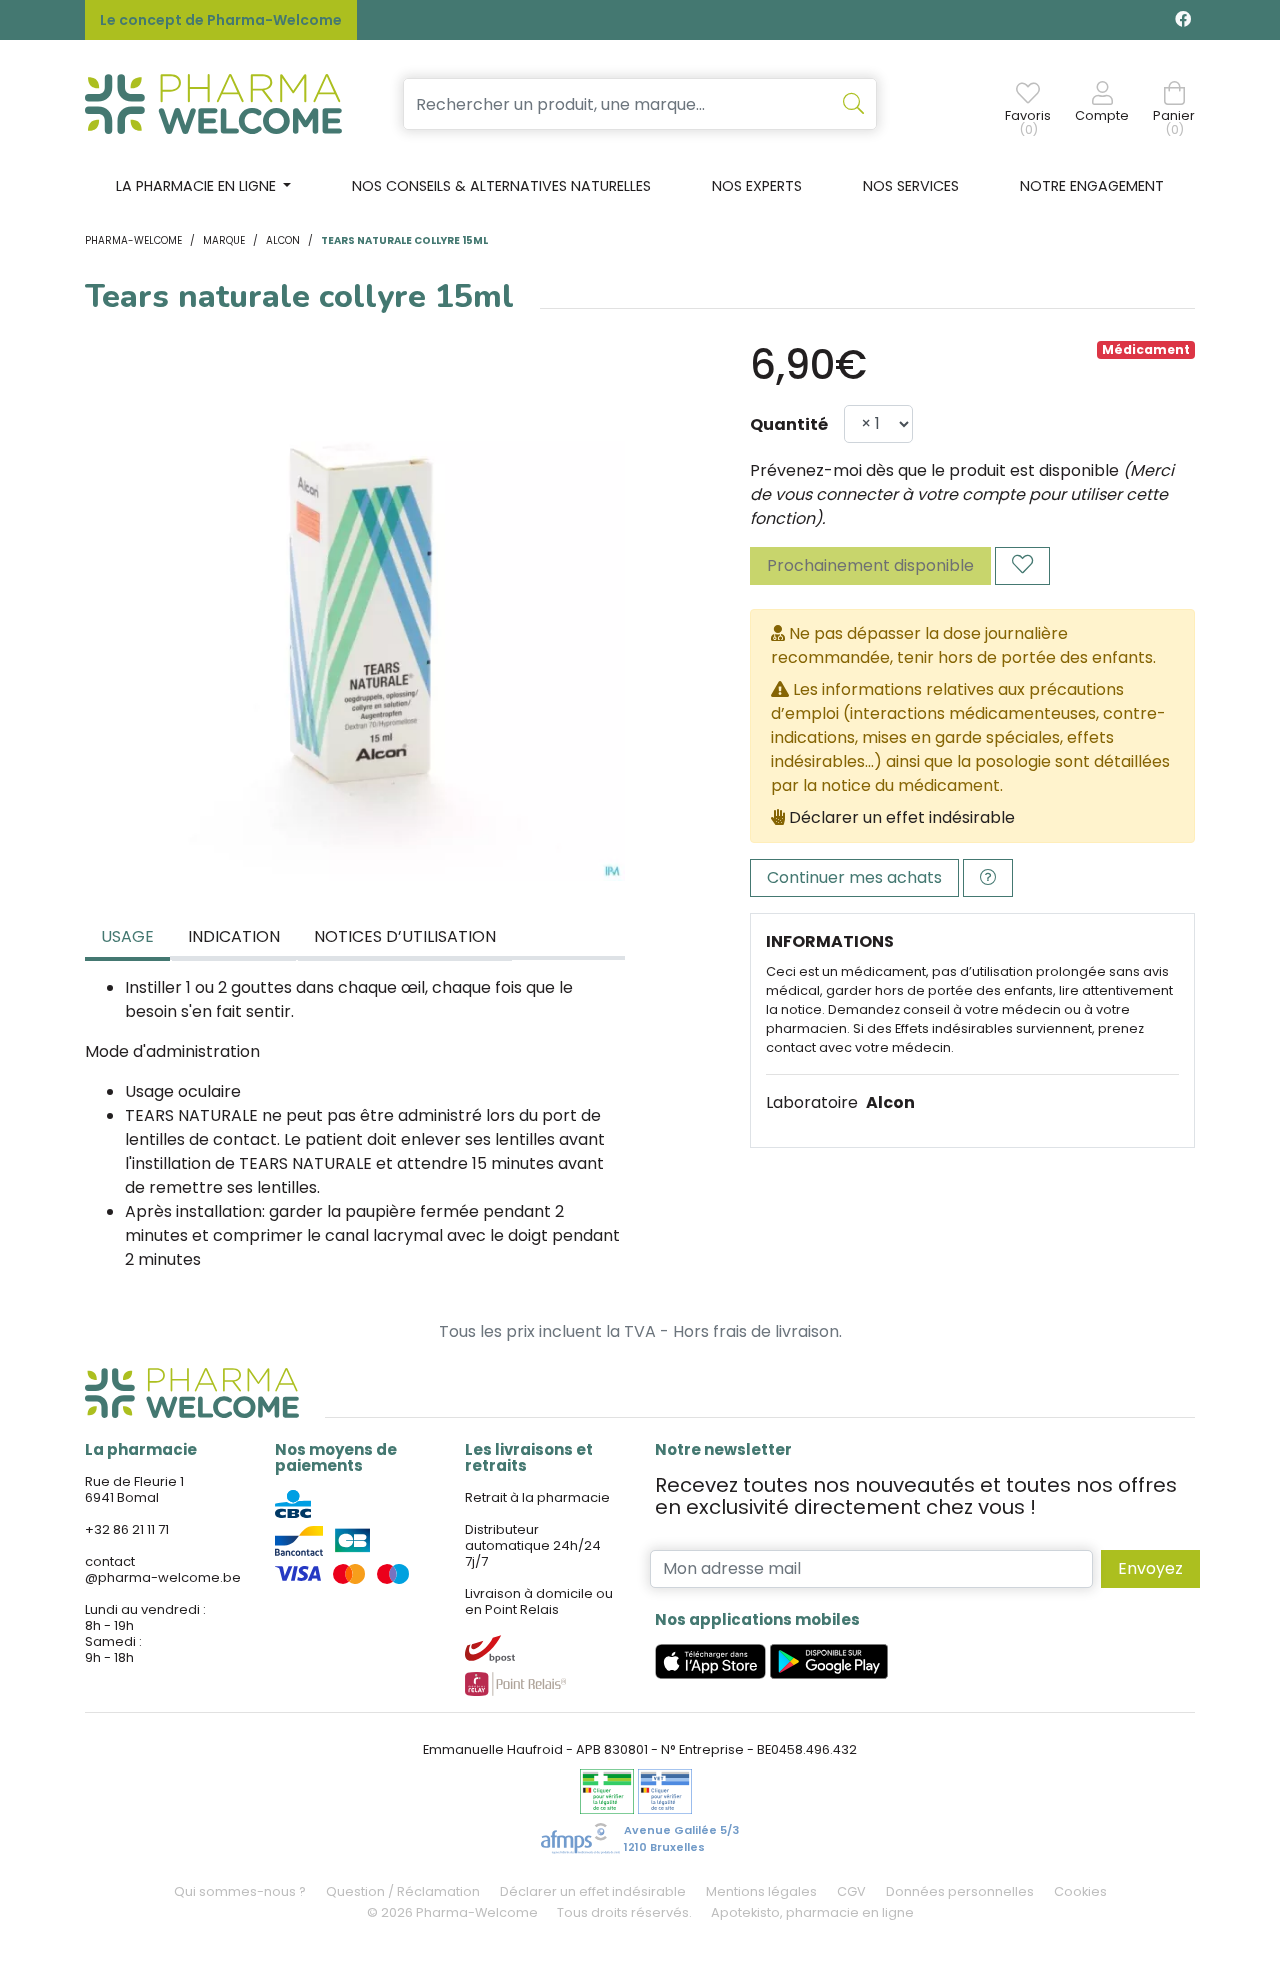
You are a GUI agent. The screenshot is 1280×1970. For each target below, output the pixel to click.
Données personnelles (960, 1891)
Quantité (789, 424)
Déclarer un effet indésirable (902, 817)
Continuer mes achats (854, 877)
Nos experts (757, 186)
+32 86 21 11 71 (127, 1529)
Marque (224, 240)
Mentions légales (761, 1891)
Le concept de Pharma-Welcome (221, 20)
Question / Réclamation (403, 1891)
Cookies (1080, 1891)
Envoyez (1150, 1568)
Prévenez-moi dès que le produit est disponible (934, 470)
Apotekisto (812, 1912)
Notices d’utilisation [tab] (405, 936)
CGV (851, 1891)
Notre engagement (1092, 186)
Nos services (911, 186)
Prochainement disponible (870, 565)
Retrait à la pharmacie (537, 1497)
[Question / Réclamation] (988, 878)
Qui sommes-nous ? (240, 1891)
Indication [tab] (234, 936)
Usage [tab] (127, 936)
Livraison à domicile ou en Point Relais (539, 1601)
